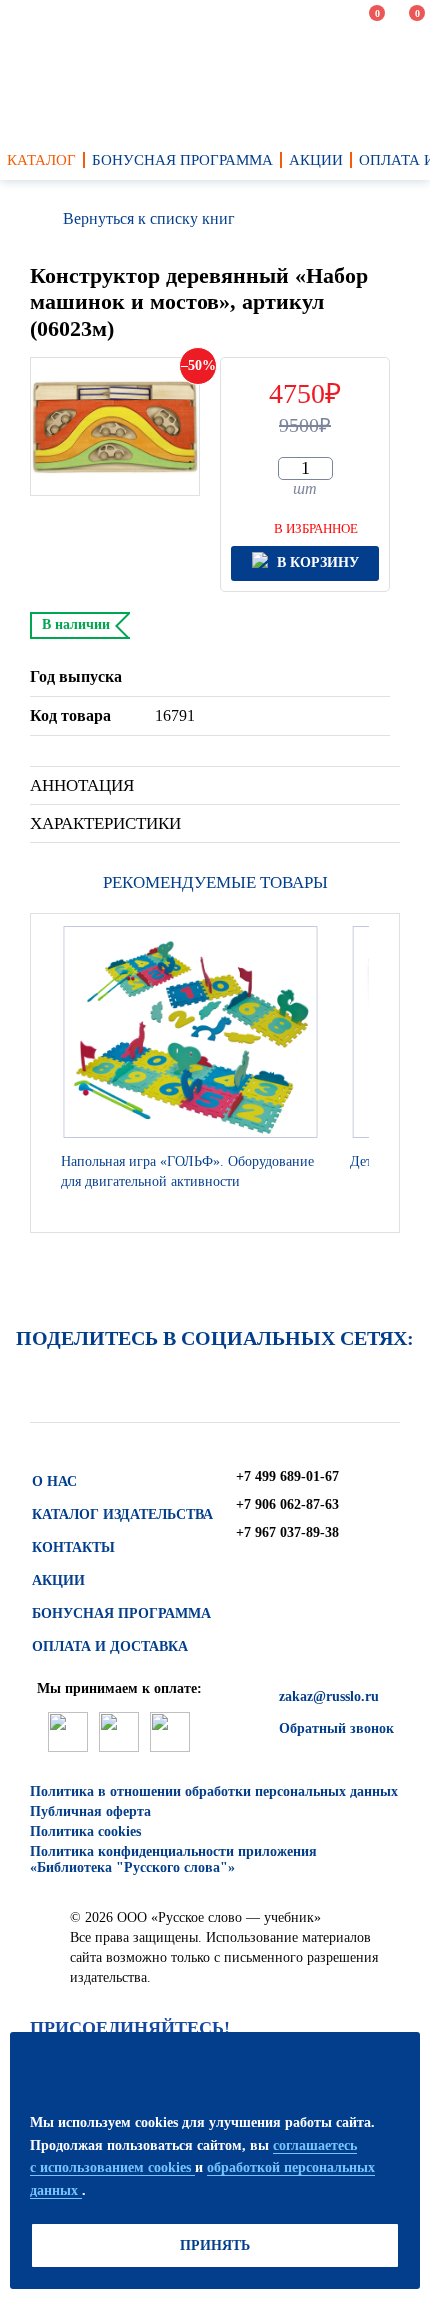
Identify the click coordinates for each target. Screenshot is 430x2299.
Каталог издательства (122, 1514)
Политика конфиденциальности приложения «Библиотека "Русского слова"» (173, 1859)
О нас (54, 1481)
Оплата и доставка (110, 1646)
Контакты (73, 1547)
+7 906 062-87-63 (287, 1504)
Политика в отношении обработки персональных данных (214, 1791)
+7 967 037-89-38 (287, 1532)
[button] (379, 1073)
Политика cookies (85, 1831)
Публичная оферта (90, 1811)
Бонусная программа (121, 1613)
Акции (58, 1580)
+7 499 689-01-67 (287, 1476)
